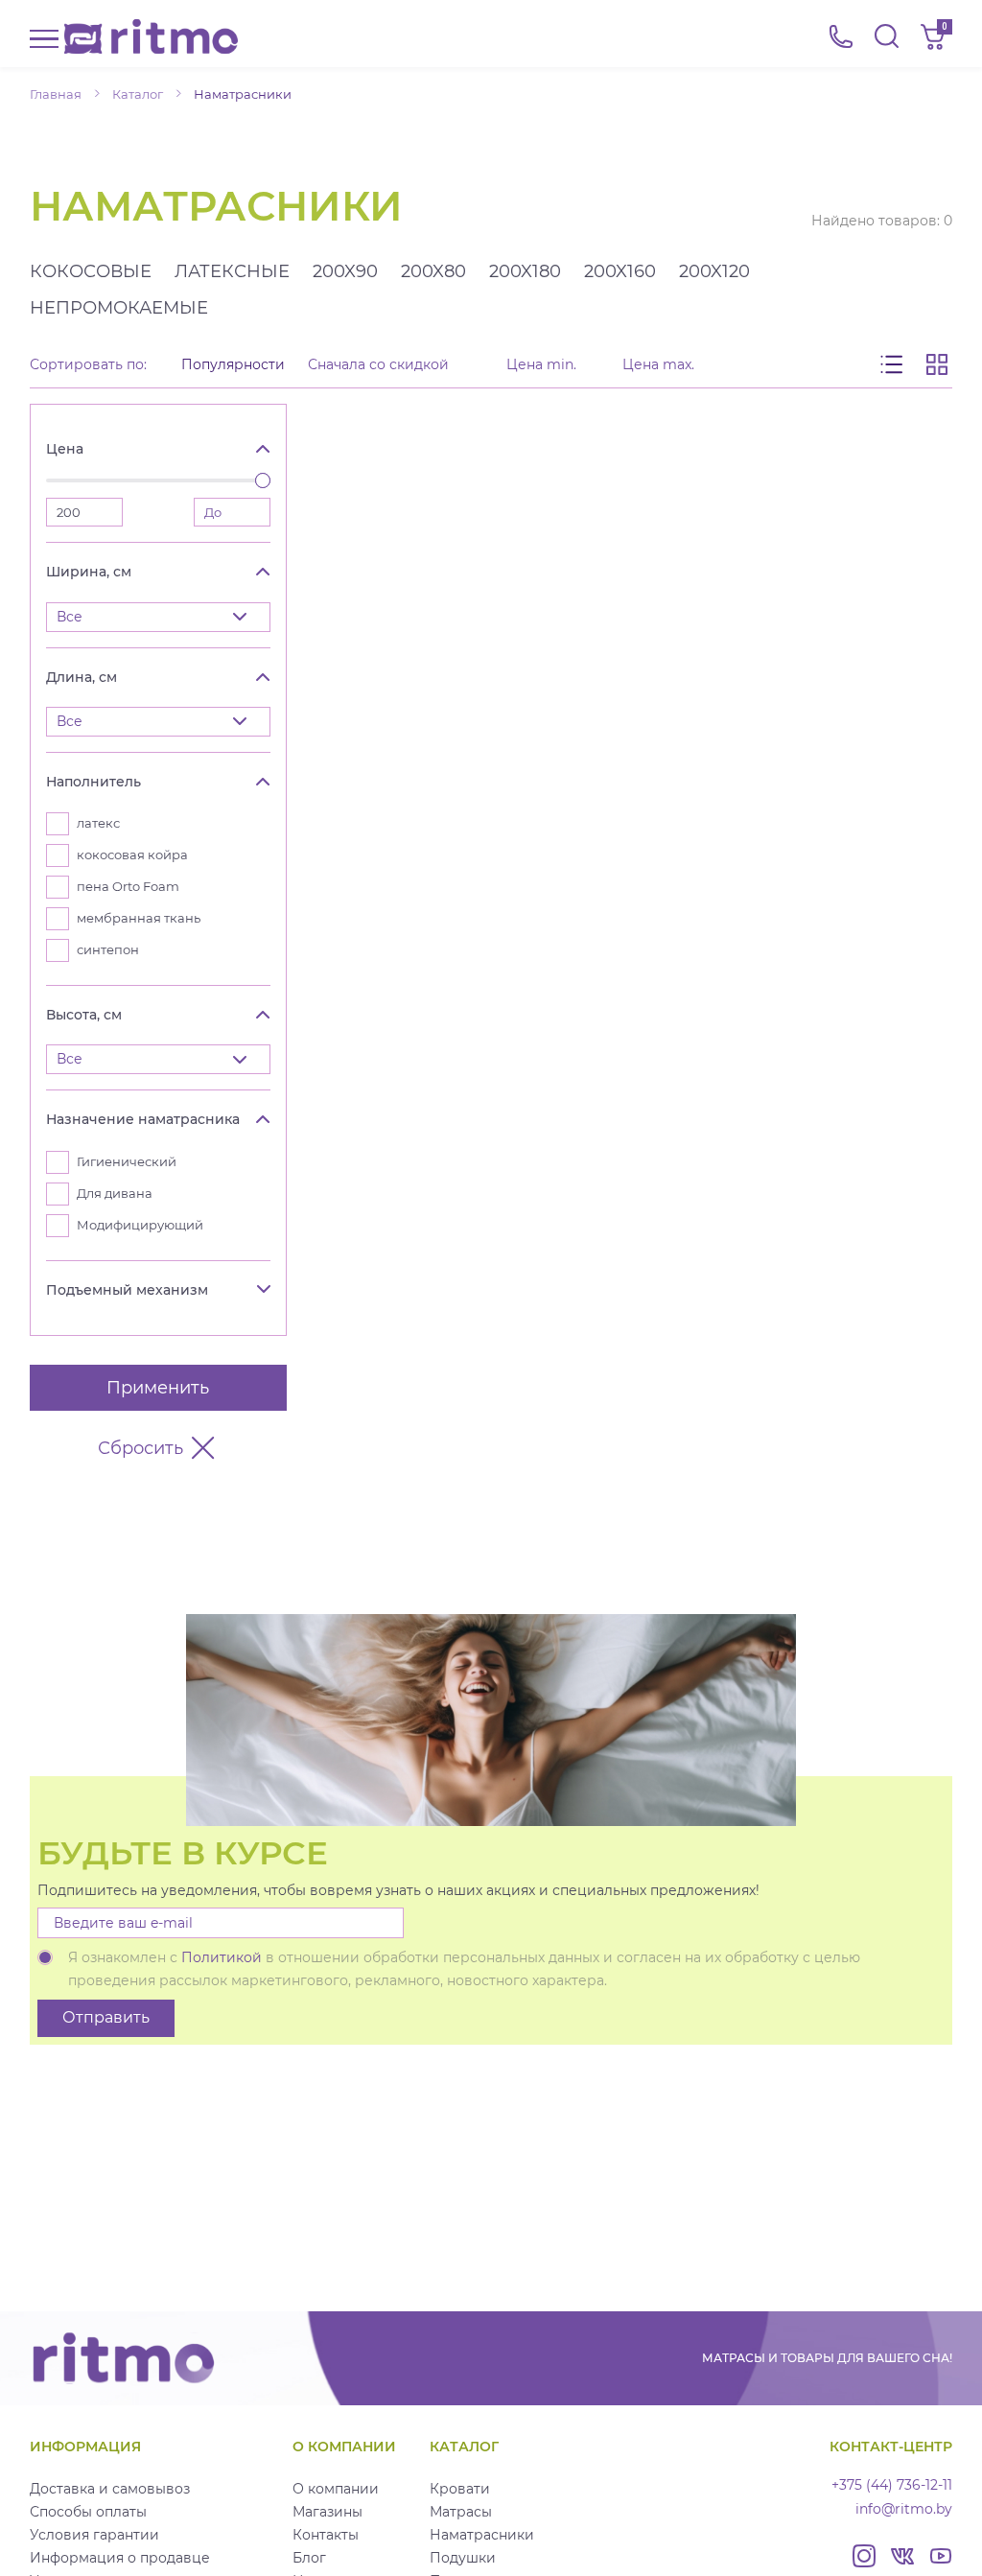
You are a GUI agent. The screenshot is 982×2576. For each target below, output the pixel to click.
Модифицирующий (140, 1225)
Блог (309, 2558)
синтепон (108, 950)
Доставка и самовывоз (110, 2489)
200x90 (345, 271)
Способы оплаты (88, 2512)
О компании (336, 2489)
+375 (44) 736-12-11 (892, 2485)
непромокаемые (119, 308)
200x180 (525, 271)
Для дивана (115, 1194)
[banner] (151, 36)
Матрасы (461, 2512)
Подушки (463, 2558)
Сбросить (140, 1448)
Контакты (326, 2535)
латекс (98, 823)
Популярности (233, 365)
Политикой (222, 1957)
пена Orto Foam (128, 887)
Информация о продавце (120, 2558)
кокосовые (91, 271)
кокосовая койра (132, 855)
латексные (232, 271)
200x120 (714, 271)
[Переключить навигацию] (44, 37)
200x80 (433, 271)
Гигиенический (127, 1162)
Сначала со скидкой (378, 365)
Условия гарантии (94, 2535)
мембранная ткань (139, 918)
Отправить (106, 2017)
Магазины (327, 2512)
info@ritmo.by (904, 2509)
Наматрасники (482, 2535)
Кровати (460, 2489)
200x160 (620, 271)
